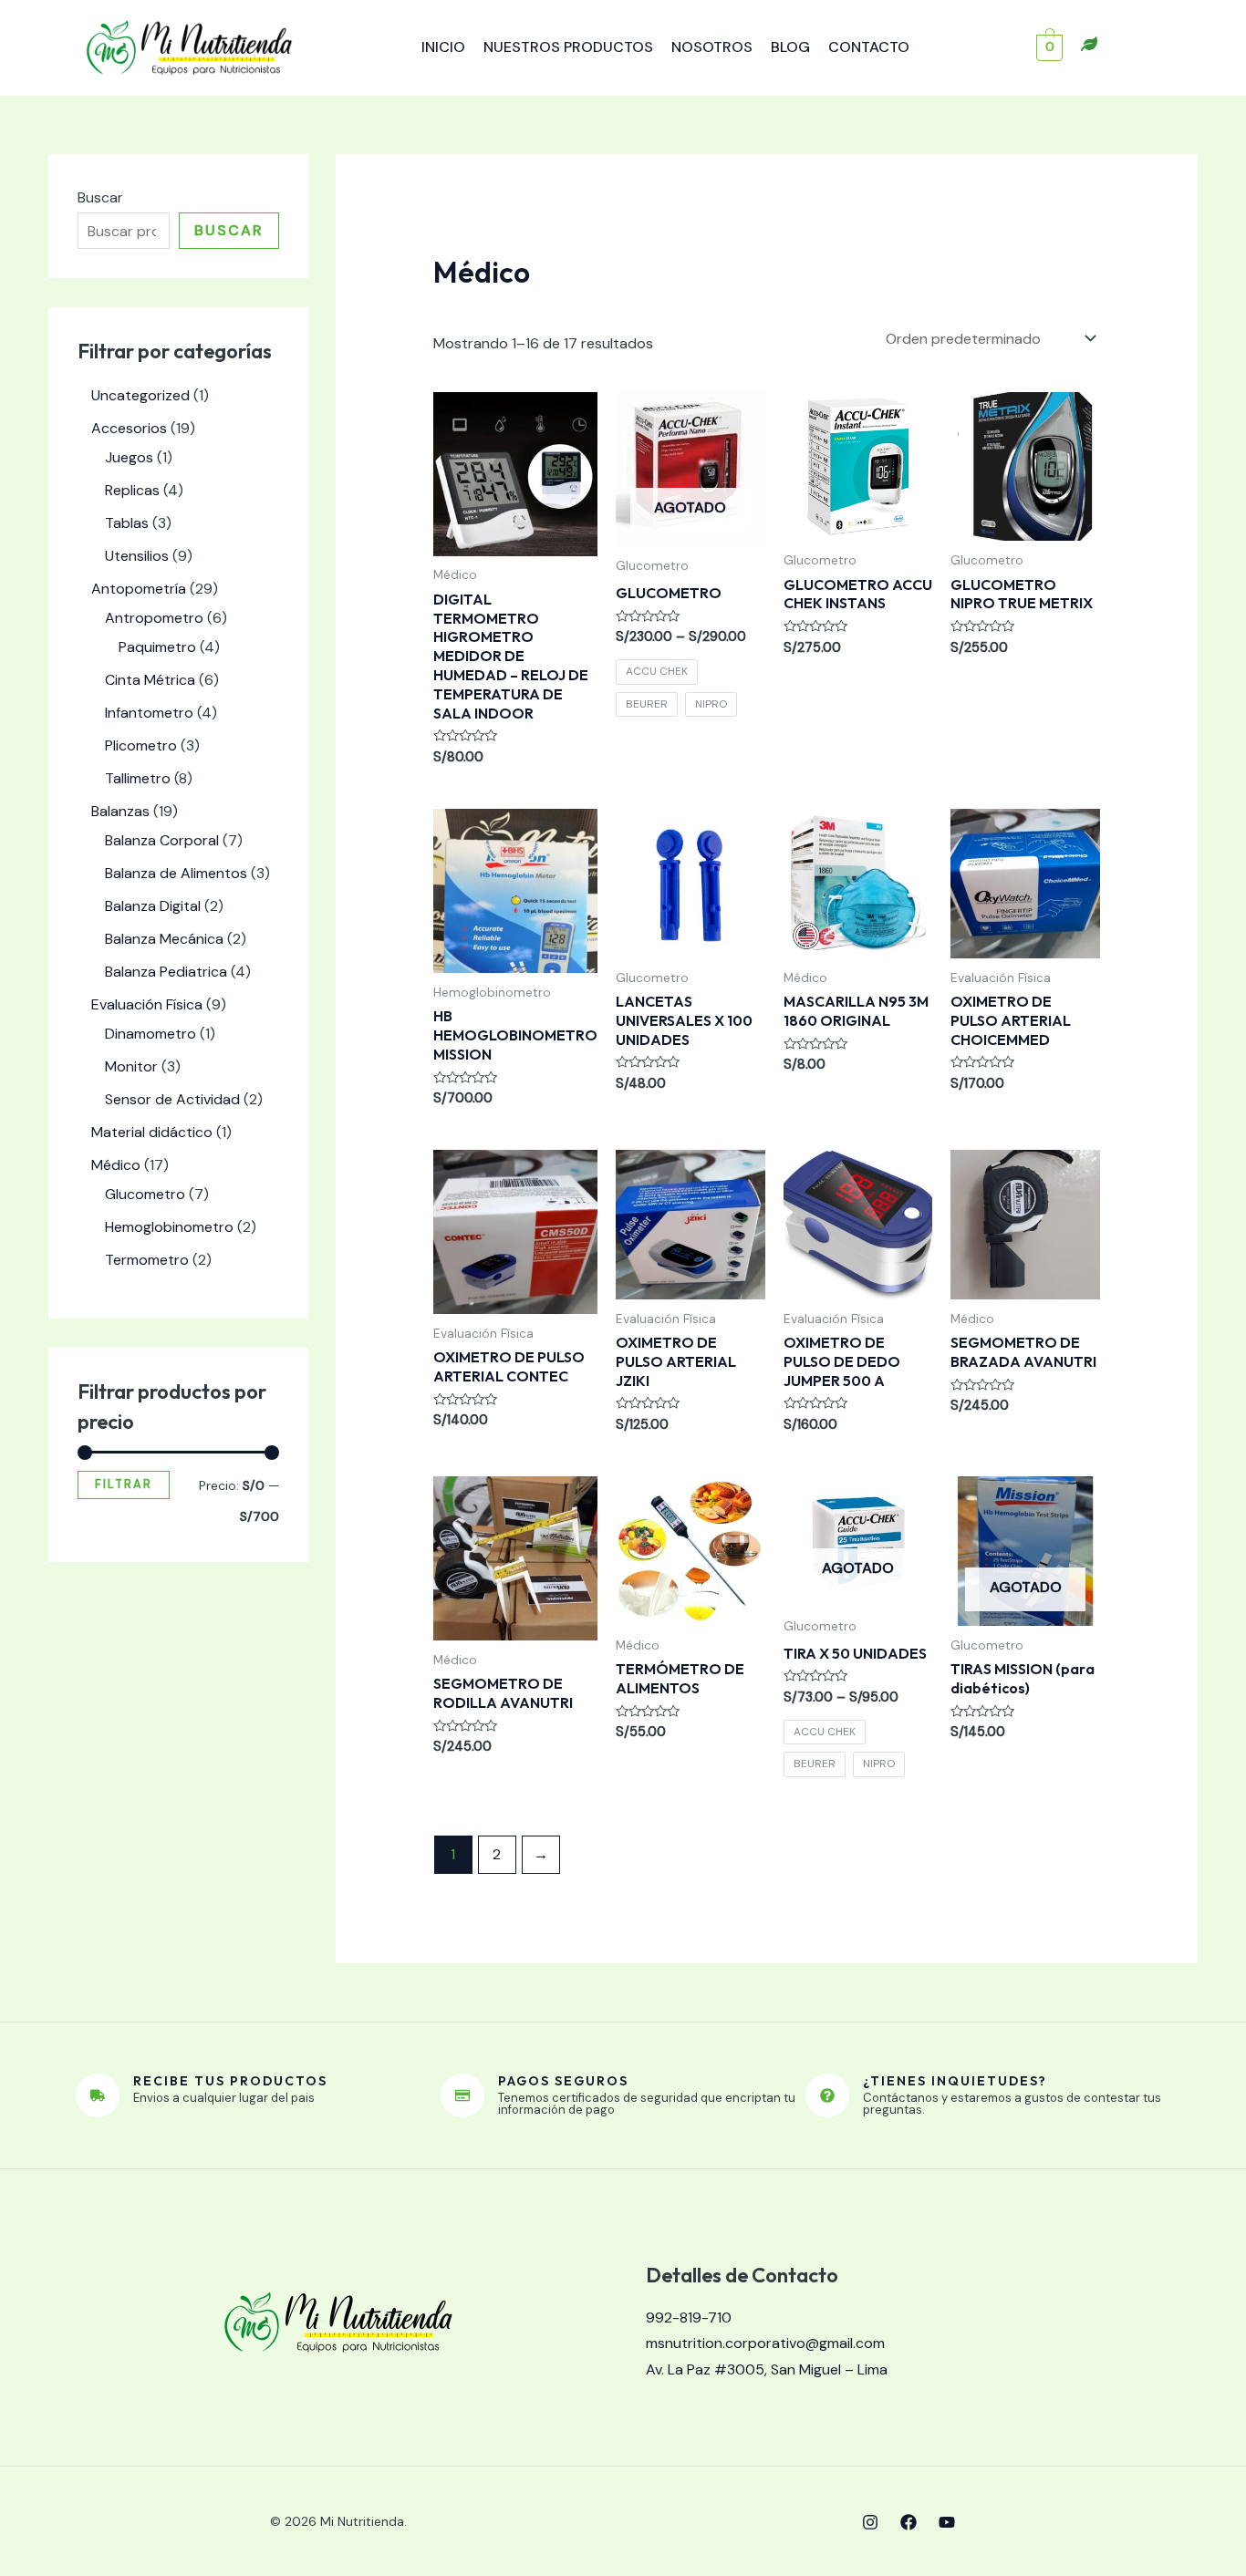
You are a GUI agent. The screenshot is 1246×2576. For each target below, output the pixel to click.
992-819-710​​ (689, 2317)
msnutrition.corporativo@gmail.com (765, 2343)
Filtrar (124, 1485)
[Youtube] (947, 2522)
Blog (790, 47)
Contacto (869, 47)
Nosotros (712, 47)
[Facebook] (909, 2522)
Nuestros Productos (568, 47)
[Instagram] (870, 2522)
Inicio (443, 47)
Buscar (100, 197)
